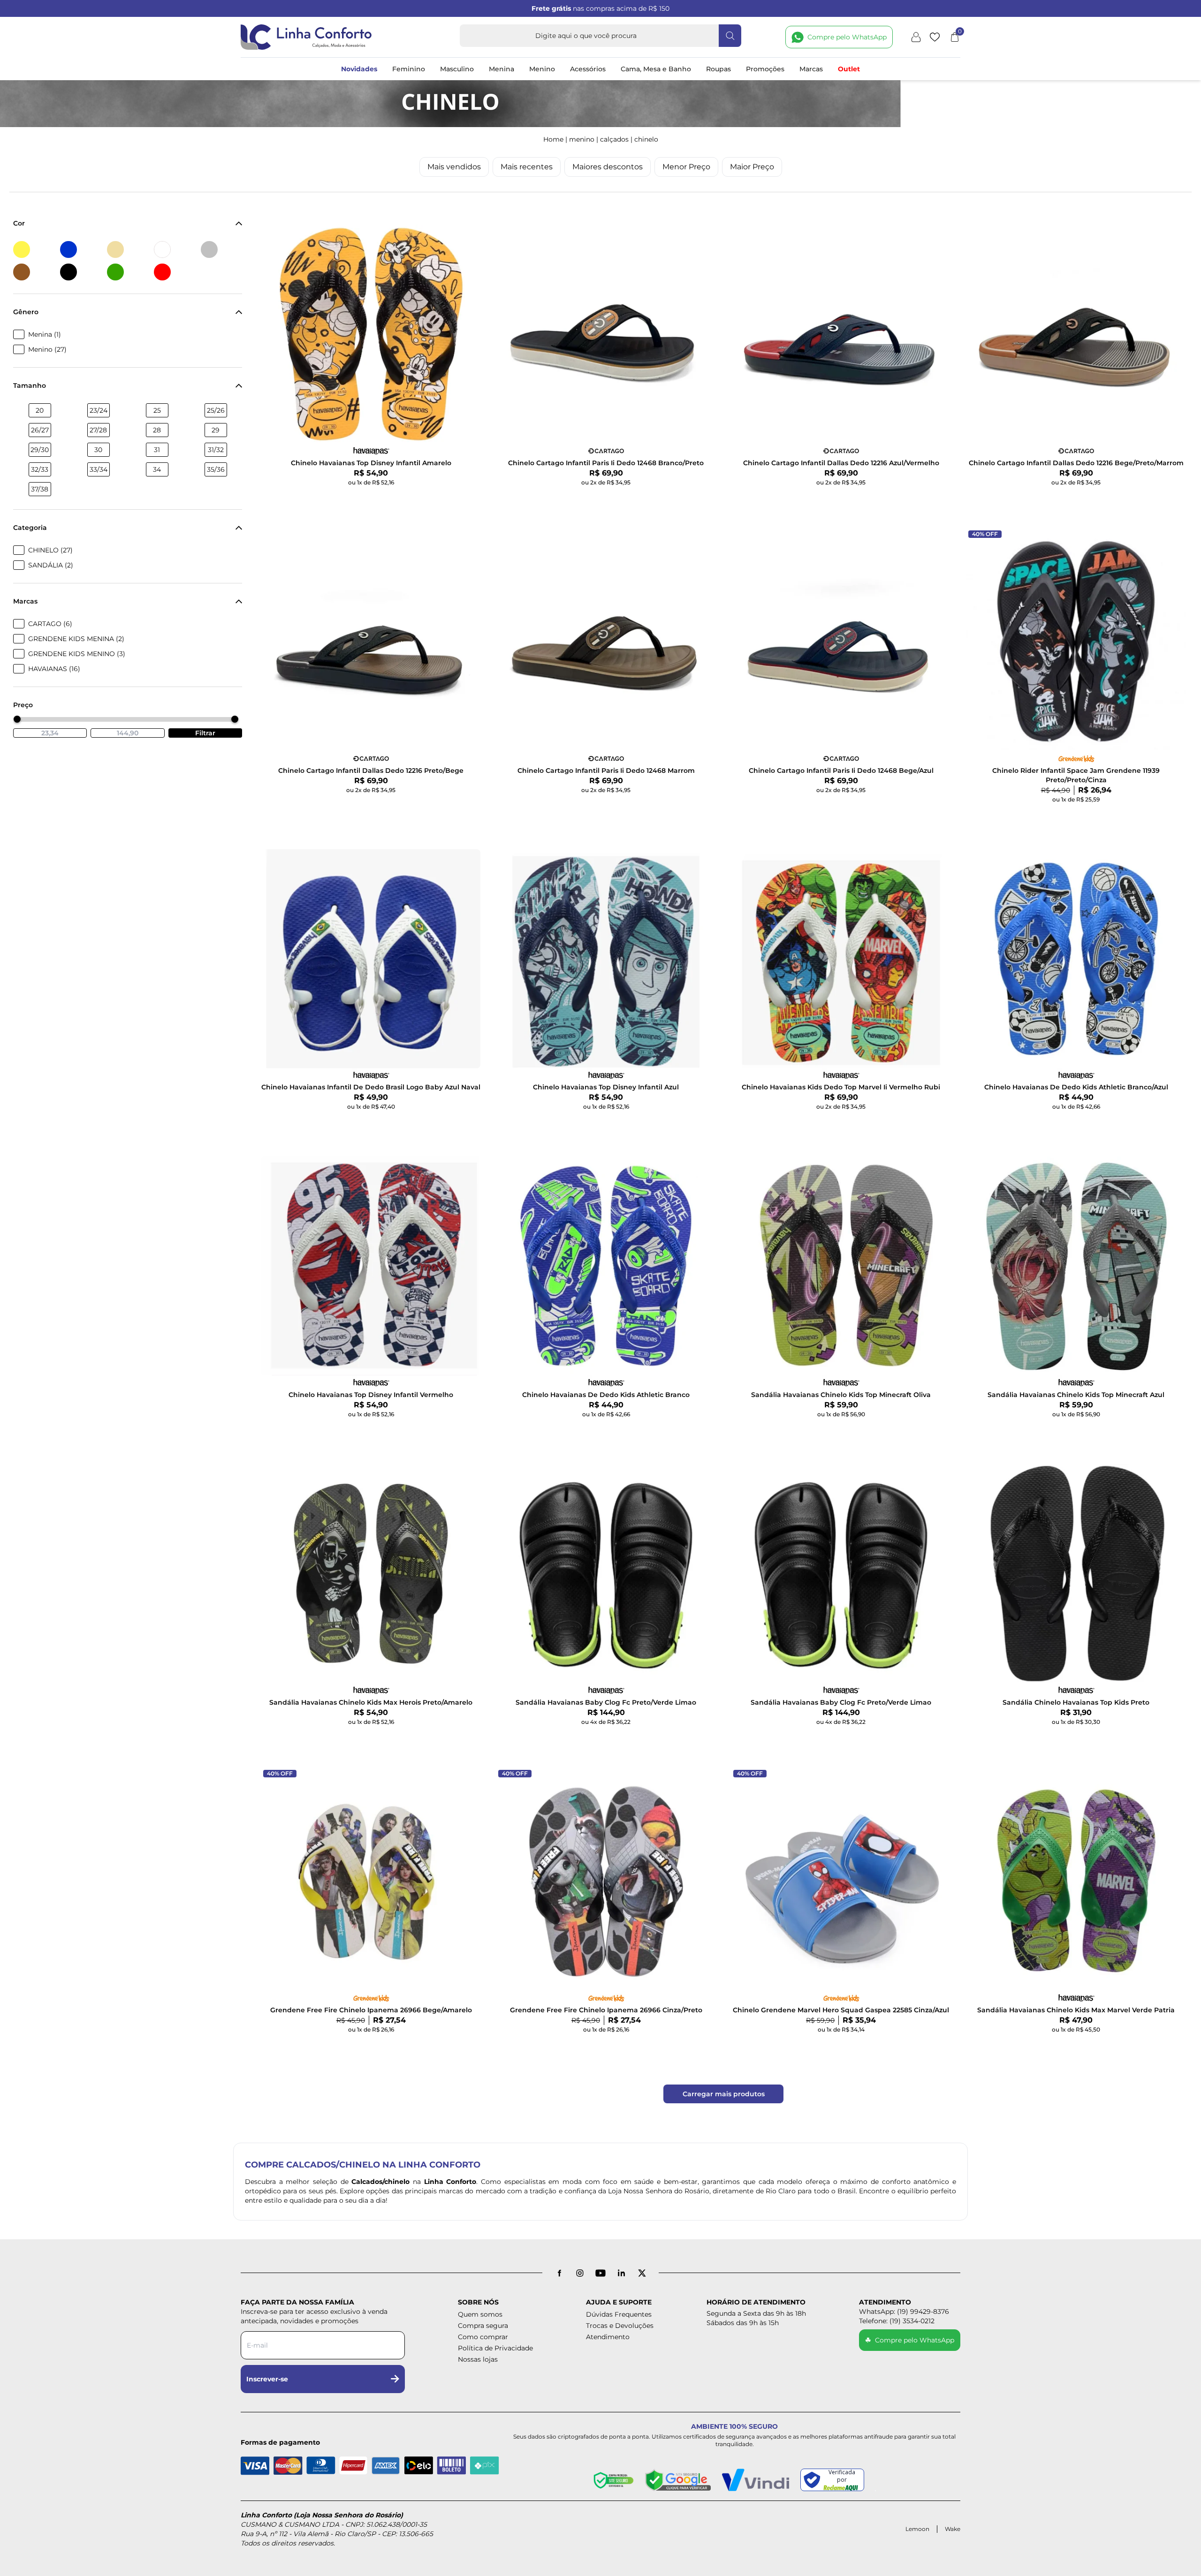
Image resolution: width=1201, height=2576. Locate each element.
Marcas (811, 69)
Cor (19, 223)
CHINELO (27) (50, 550)
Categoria (30, 528)
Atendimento (608, 2337)
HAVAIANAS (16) (54, 669)
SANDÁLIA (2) (51, 565)
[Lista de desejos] (935, 37)
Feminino (409, 69)
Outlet (849, 69)
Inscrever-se (267, 2379)
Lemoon (917, 2529)
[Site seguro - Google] (678, 2480)
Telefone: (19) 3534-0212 (897, 2321)
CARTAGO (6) (50, 624)
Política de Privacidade (495, 2348)
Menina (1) (45, 334)
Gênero (26, 312)
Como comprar (483, 2337)
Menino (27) (47, 349)
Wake (953, 2529)
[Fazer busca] (730, 36)
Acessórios (588, 69)
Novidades (359, 69)
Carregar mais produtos (724, 2094)
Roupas (718, 69)
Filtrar (205, 733)
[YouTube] (600, 2273)
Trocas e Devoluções (620, 2326)
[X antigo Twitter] (642, 2273)
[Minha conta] (916, 37)
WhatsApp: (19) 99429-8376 (904, 2312)
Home (553, 139)
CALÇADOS (614, 139)
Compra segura (483, 2326)
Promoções (765, 69)
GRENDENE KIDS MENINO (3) (77, 654)
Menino (542, 69)
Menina (502, 69)
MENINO (582, 139)
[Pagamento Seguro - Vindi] (756, 2480)
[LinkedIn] (621, 2273)
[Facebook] (559, 2273)
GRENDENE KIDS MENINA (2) (76, 639)
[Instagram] (580, 2273)
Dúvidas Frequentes (619, 2314)
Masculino (457, 69)
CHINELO (646, 139)
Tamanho (30, 385)
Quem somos (480, 2314)
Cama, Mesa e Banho (656, 69)
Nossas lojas (478, 2359)
